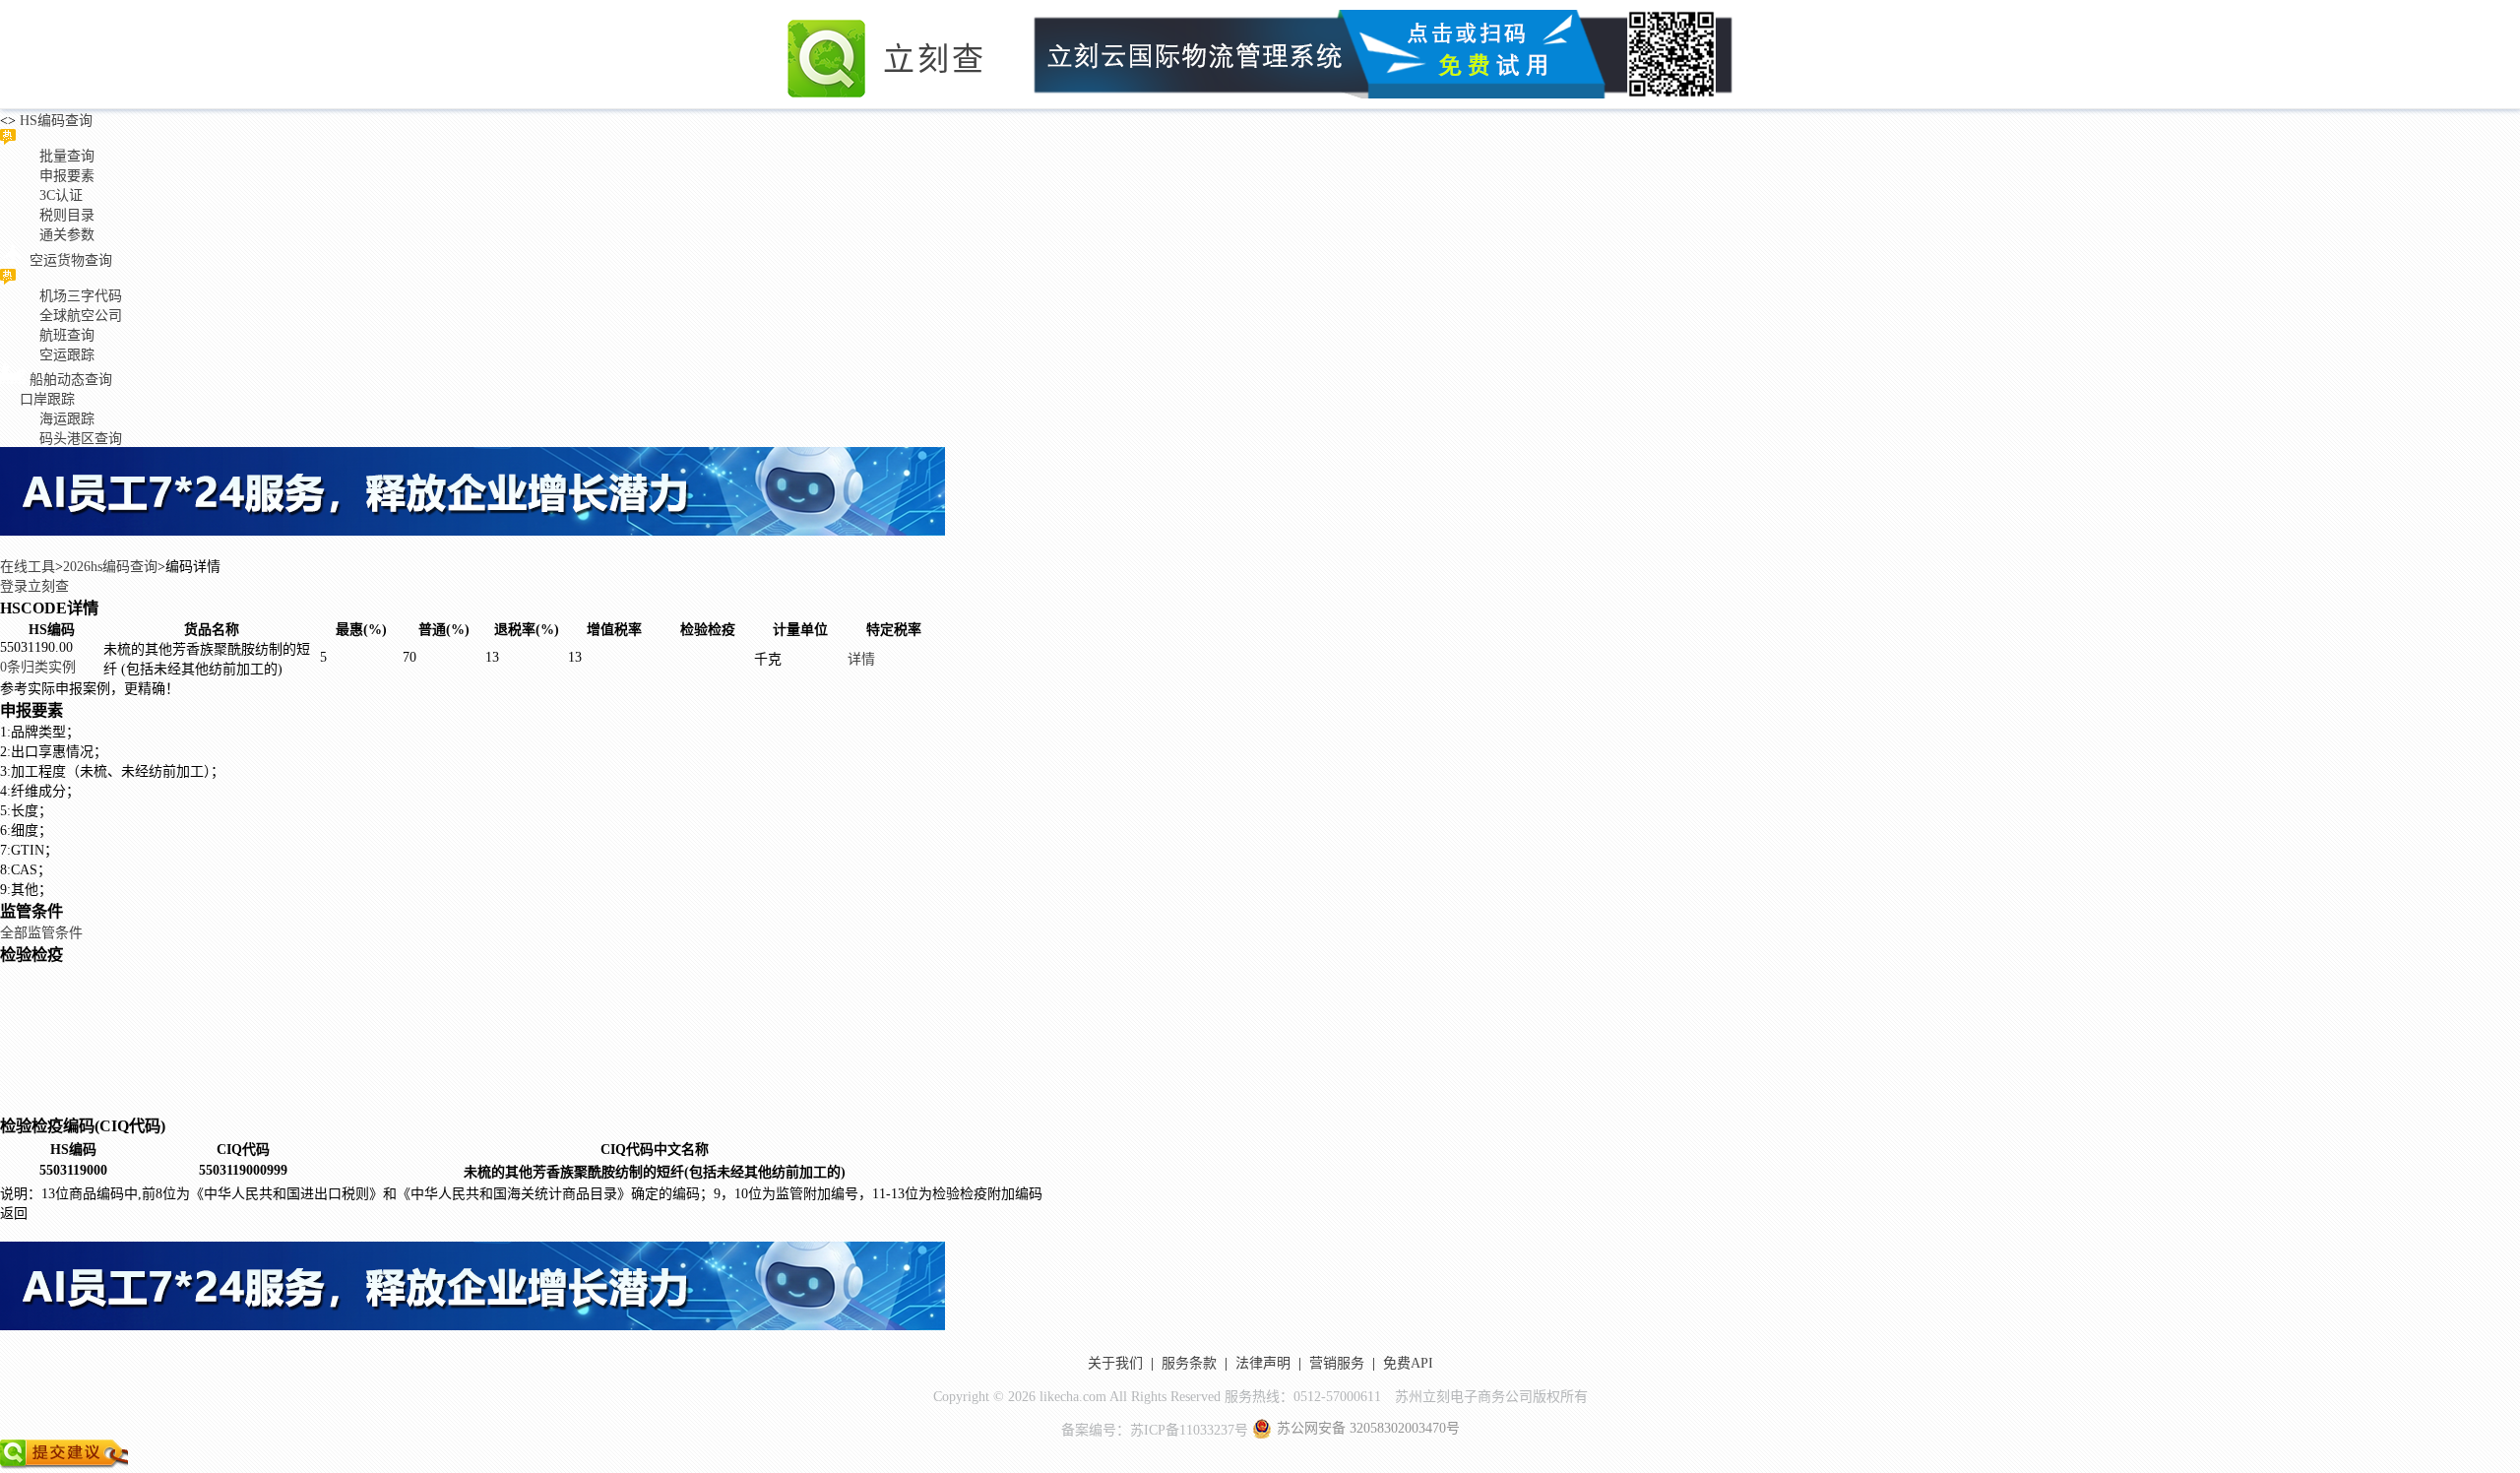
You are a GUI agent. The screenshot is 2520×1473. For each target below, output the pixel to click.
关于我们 (1115, 1363)
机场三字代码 (81, 296)
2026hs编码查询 (110, 567)
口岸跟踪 (47, 399)
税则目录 (67, 215)
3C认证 (61, 195)
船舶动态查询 (71, 380)
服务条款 (1189, 1363)
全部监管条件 (41, 933)
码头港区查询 (81, 439)
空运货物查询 (71, 260)
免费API (1408, 1363)
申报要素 (67, 176)
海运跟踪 (67, 419)
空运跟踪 (67, 355)
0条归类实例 (38, 667)
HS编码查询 (54, 121)
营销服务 (1337, 1363)
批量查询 (67, 156)
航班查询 (67, 335)
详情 (861, 659)
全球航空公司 (81, 316)
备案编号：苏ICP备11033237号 (1155, 1430)
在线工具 (28, 567)
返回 (14, 1214)
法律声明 (1263, 1363)
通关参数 (67, 235)
